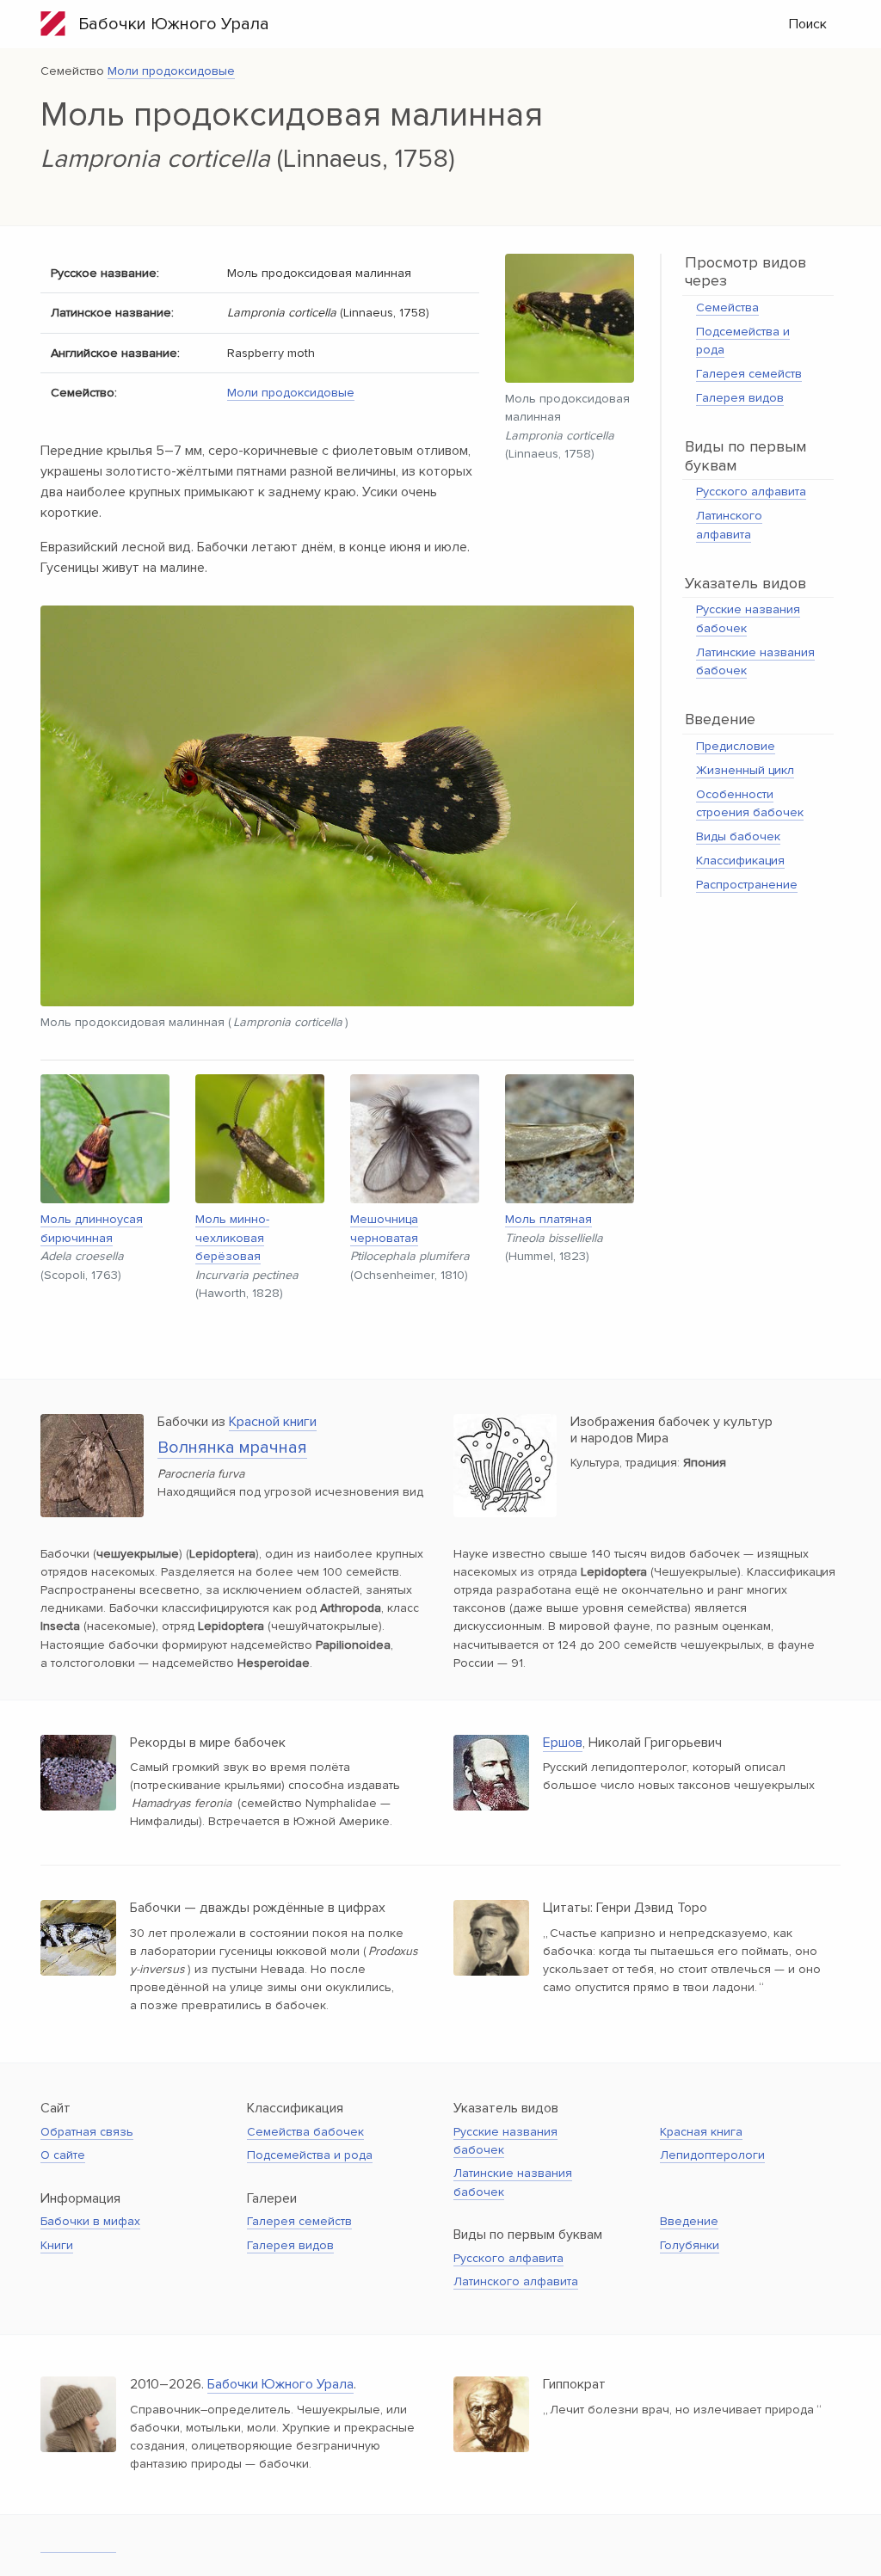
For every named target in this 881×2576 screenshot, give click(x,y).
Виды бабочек (738, 836)
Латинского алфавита (516, 2281)
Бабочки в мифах (90, 2221)
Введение (689, 2221)
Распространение (747, 885)
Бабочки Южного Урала (167, 24)
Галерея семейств (749, 374)
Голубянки (690, 2245)
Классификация (740, 861)
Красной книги (273, 1422)
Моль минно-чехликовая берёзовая (232, 1238)
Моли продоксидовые (171, 71)
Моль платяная (548, 1219)
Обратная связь (87, 2132)
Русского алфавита (751, 492)
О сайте (63, 2155)
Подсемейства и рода (310, 2155)
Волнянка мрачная (232, 1448)
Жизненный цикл (745, 770)
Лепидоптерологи (712, 2155)
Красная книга (701, 2132)
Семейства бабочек (305, 2132)
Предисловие (736, 746)
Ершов (563, 1743)
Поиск (808, 24)
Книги (57, 2245)
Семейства (727, 307)
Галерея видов (740, 398)
